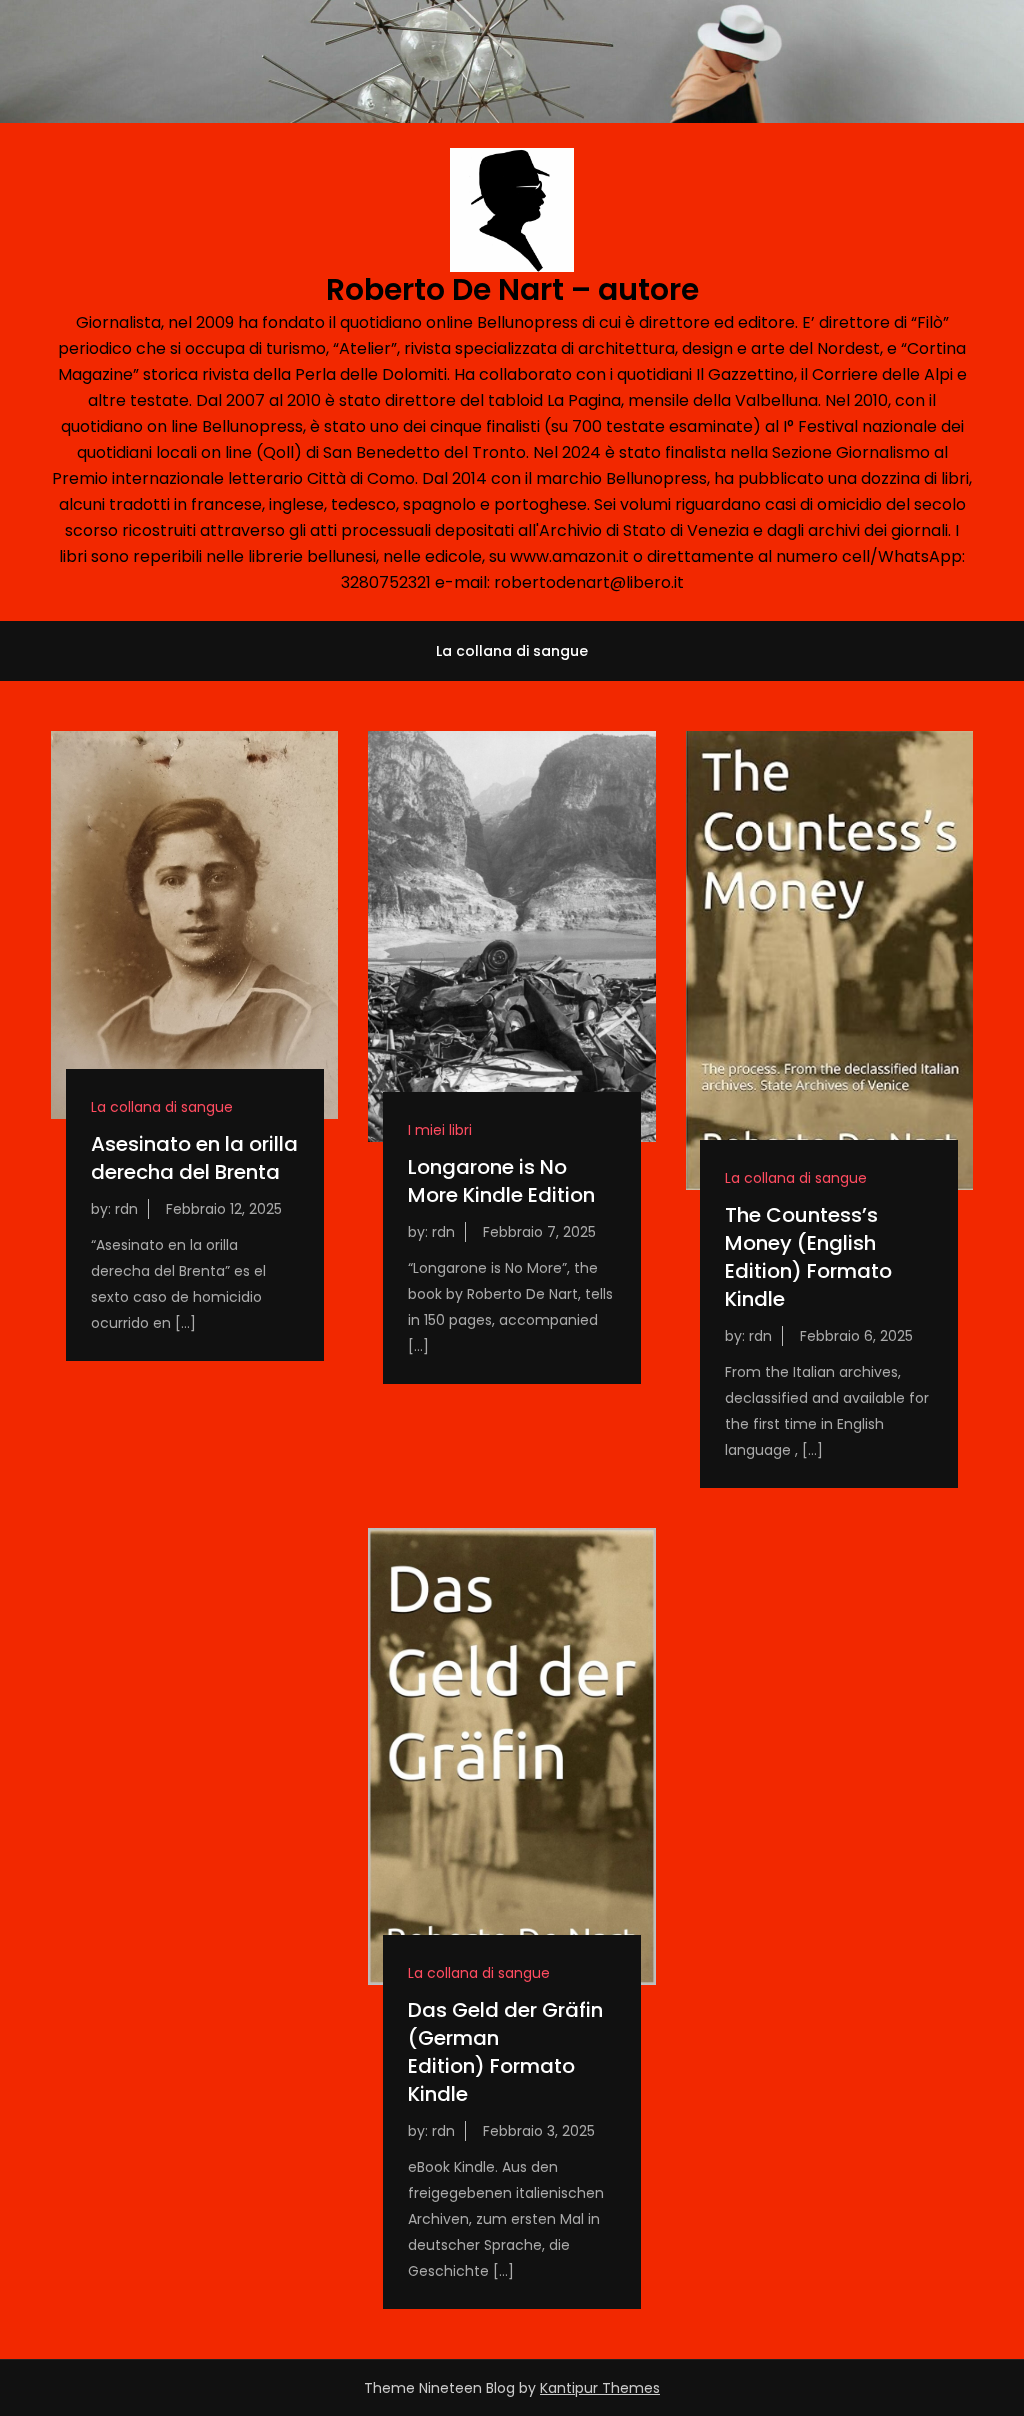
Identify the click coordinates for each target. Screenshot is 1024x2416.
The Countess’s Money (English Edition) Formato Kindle (808, 1257)
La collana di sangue (512, 651)
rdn (126, 1209)
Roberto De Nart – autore (512, 289)
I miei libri (440, 1130)
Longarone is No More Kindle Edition (501, 1181)
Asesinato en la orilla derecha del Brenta (194, 1158)
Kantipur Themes (600, 2388)
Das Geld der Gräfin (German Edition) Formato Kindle (505, 2052)
